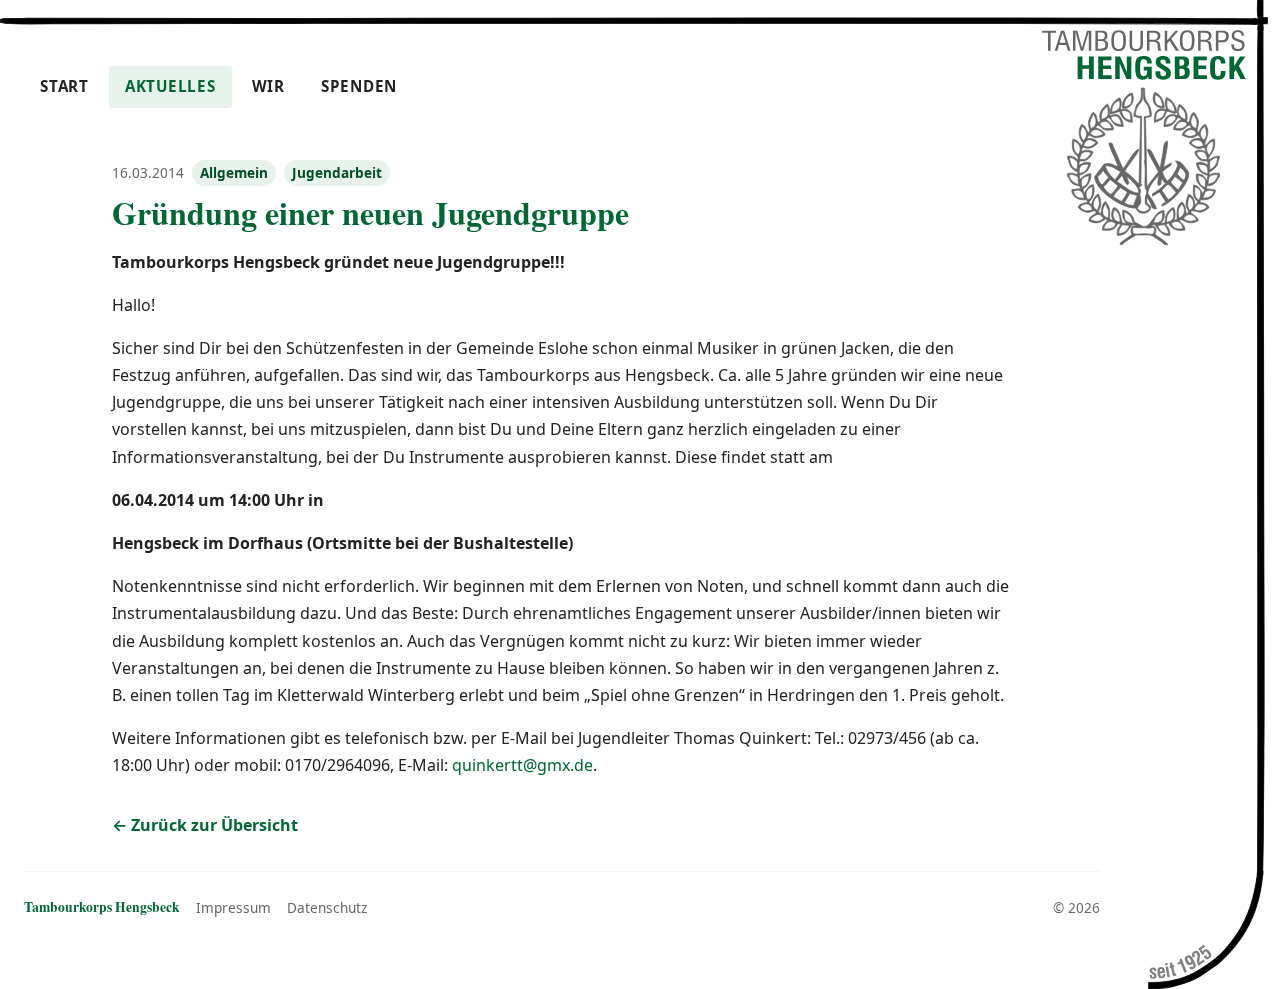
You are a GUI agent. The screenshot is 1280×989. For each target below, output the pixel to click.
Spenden (359, 86)
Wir (268, 86)
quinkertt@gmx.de (522, 765)
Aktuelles (170, 86)
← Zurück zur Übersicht (205, 825)
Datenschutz (327, 907)
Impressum (233, 907)
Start (64, 86)
